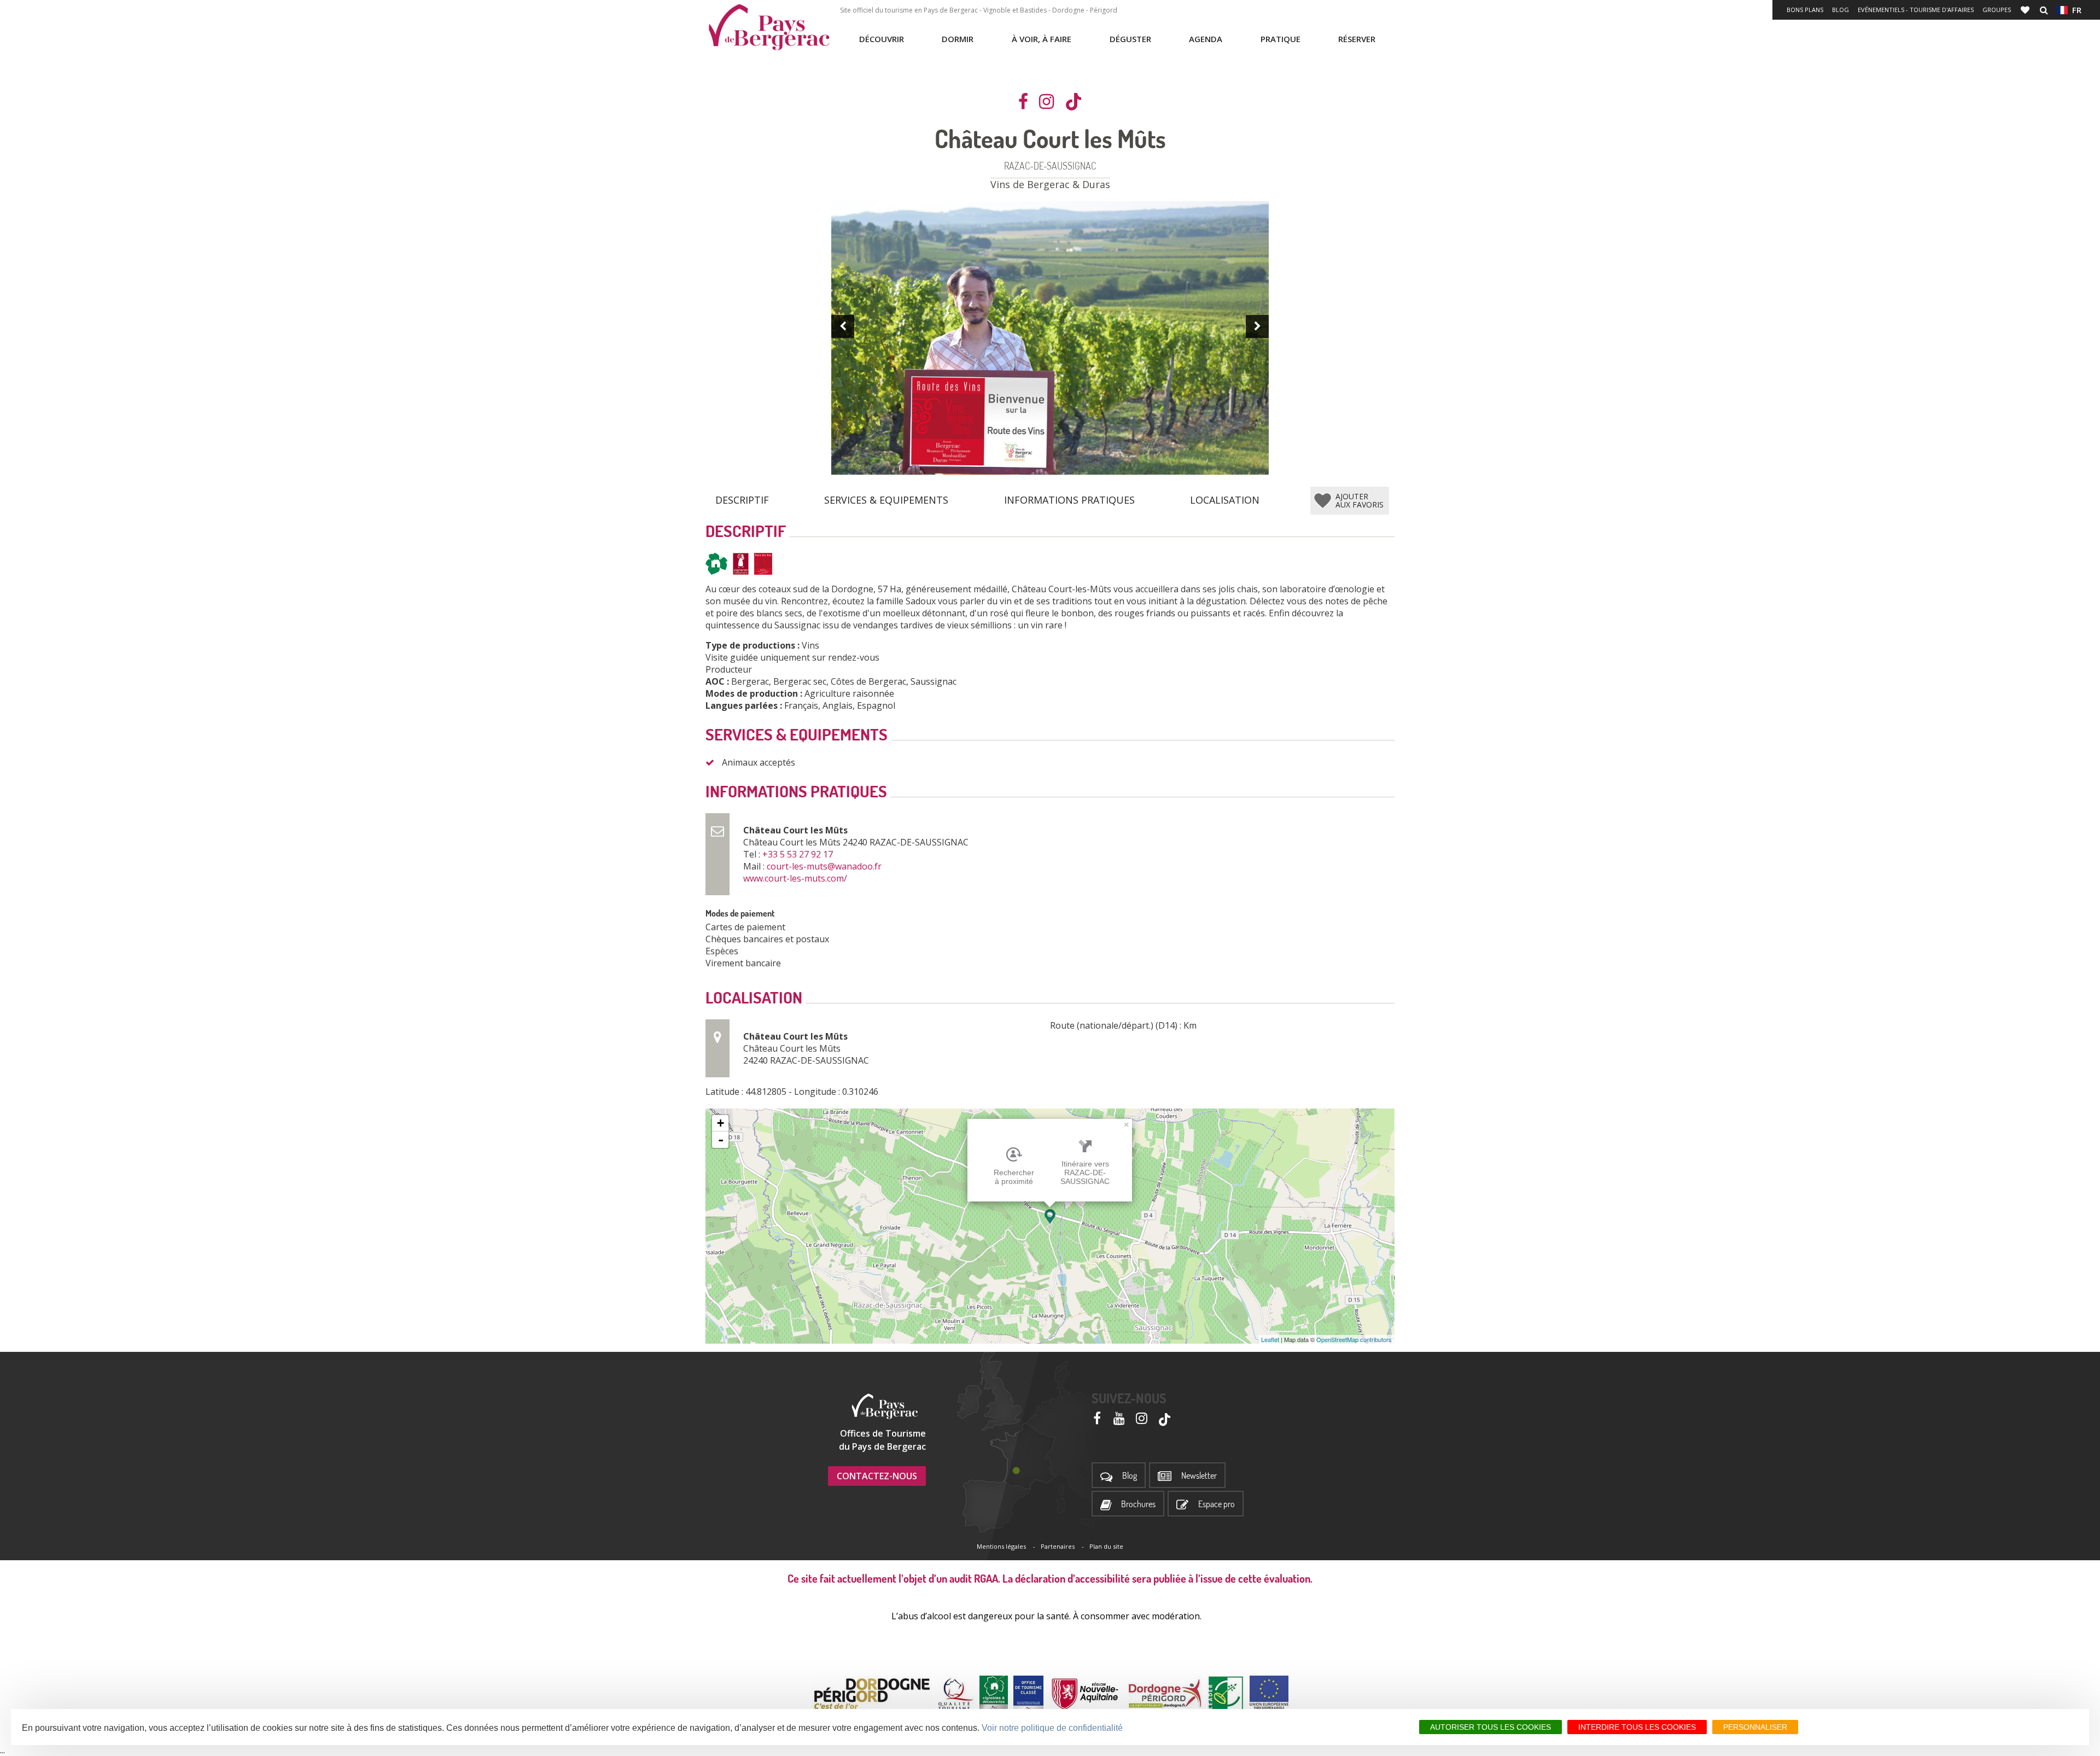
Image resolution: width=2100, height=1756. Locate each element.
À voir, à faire (1042, 39)
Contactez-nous (877, 1476)
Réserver (1357, 39)
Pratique (1281, 39)
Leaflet (1270, 1339)
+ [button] (721, 1123)
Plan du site (1106, 1546)
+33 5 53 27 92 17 (799, 854)
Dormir (958, 39)
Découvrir (882, 39)
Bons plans (1805, 10)
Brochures (1138, 1504)
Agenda (1206, 39)
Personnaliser (1755, 1727)
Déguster (1130, 39)
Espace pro (1217, 1504)
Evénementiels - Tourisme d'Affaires (1916, 10)
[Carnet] (2026, 10)
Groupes (1997, 10)
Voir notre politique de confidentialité (1052, 1728)
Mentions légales (1001, 1546)
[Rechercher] (2044, 10)
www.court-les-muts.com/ (796, 878)
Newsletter (1199, 1476)
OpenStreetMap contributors (1354, 1339)
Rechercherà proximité (1014, 1177)
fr (2075, 10)
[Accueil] (769, 27)
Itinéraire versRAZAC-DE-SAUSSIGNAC (1085, 1172)
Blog (1841, 10)
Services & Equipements (886, 500)
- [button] (721, 1140)
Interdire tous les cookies (1637, 1727)
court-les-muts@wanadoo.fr (825, 866)
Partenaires (1058, 1546)
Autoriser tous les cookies (1491, 1727)
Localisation (1225, 500)
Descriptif (742, 500)
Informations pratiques (1069, 500)
